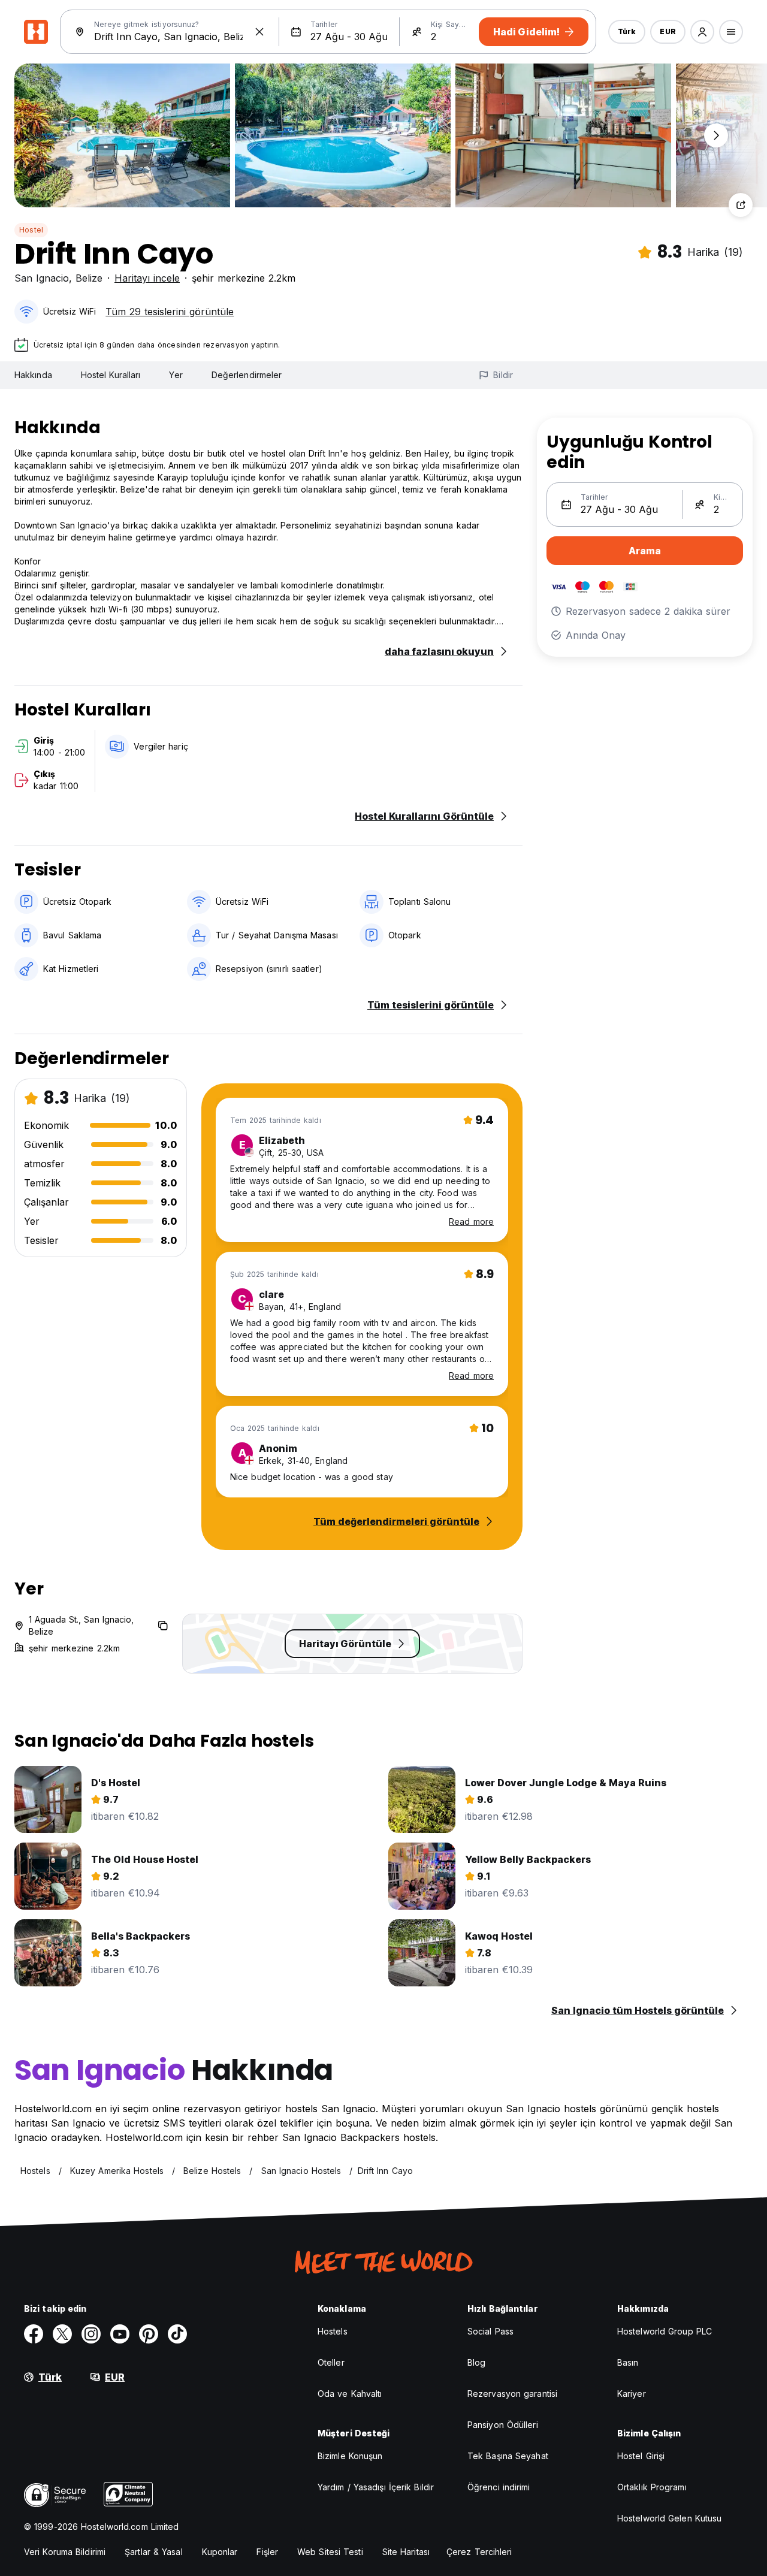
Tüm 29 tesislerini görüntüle (170, 312)
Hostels (333, 2331)
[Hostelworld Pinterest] (149, 2334)
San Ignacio (42, 278)
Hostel (31, 230)
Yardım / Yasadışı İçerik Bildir (376, 2487)
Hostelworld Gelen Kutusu (669, 2518)
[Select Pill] (702, 32)
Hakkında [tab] (33, 375)
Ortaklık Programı (652, 2487)
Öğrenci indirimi (499, 2487)
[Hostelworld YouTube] (120, 2334)
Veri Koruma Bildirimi (65, 2552)
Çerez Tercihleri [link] (479, 2552)
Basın (628, 2362)
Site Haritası (406, 2552)
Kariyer (632, 2394)
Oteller (331, 2362)
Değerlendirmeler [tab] (247, 375)
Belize (89, 278)
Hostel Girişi (641, 2456)
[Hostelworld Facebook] (34, 2334)
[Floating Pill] (716, 135)
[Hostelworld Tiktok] (177, 2334)
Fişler (267, 2552)
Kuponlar (220, 2552)
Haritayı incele (147, 278)
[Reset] (259, 32)
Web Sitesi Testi (330, 2552)
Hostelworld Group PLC (665, 2331)
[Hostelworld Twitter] (62, 2334)
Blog (476, 2362)
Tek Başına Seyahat (508, 2456)
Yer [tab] (176, 375)
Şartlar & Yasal (154, 2552)
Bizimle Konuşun (350, 2456)
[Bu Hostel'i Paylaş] (741, 205)
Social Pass (490, 2331)
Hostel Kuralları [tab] (111, 375)
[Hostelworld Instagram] (91, 2334)
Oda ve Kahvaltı (350, 2394)
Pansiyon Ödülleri (503, 2425)
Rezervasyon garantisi (512, 2394)
